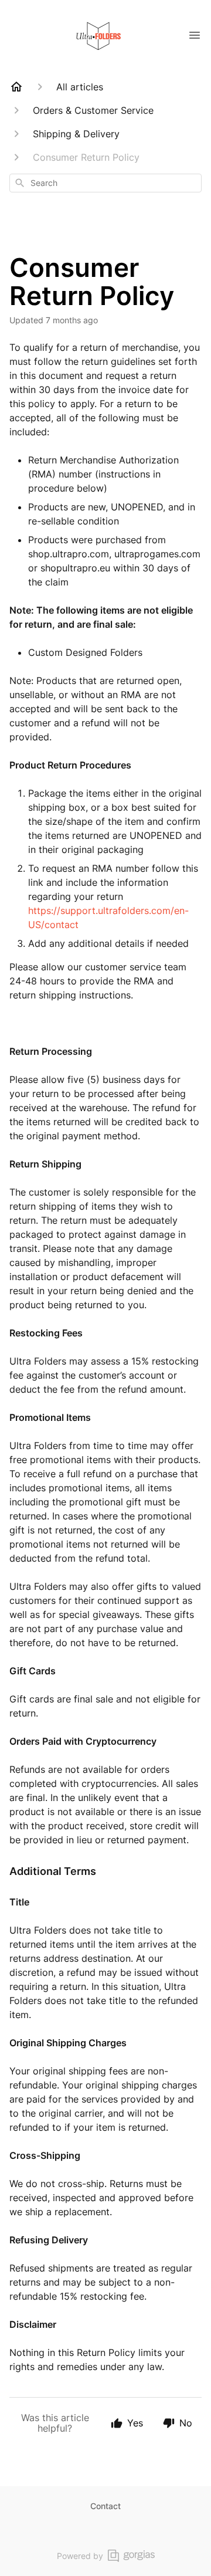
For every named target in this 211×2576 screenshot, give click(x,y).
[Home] (16, 87)
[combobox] (105, 183)
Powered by (80, 2556)
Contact (105, 2506)
